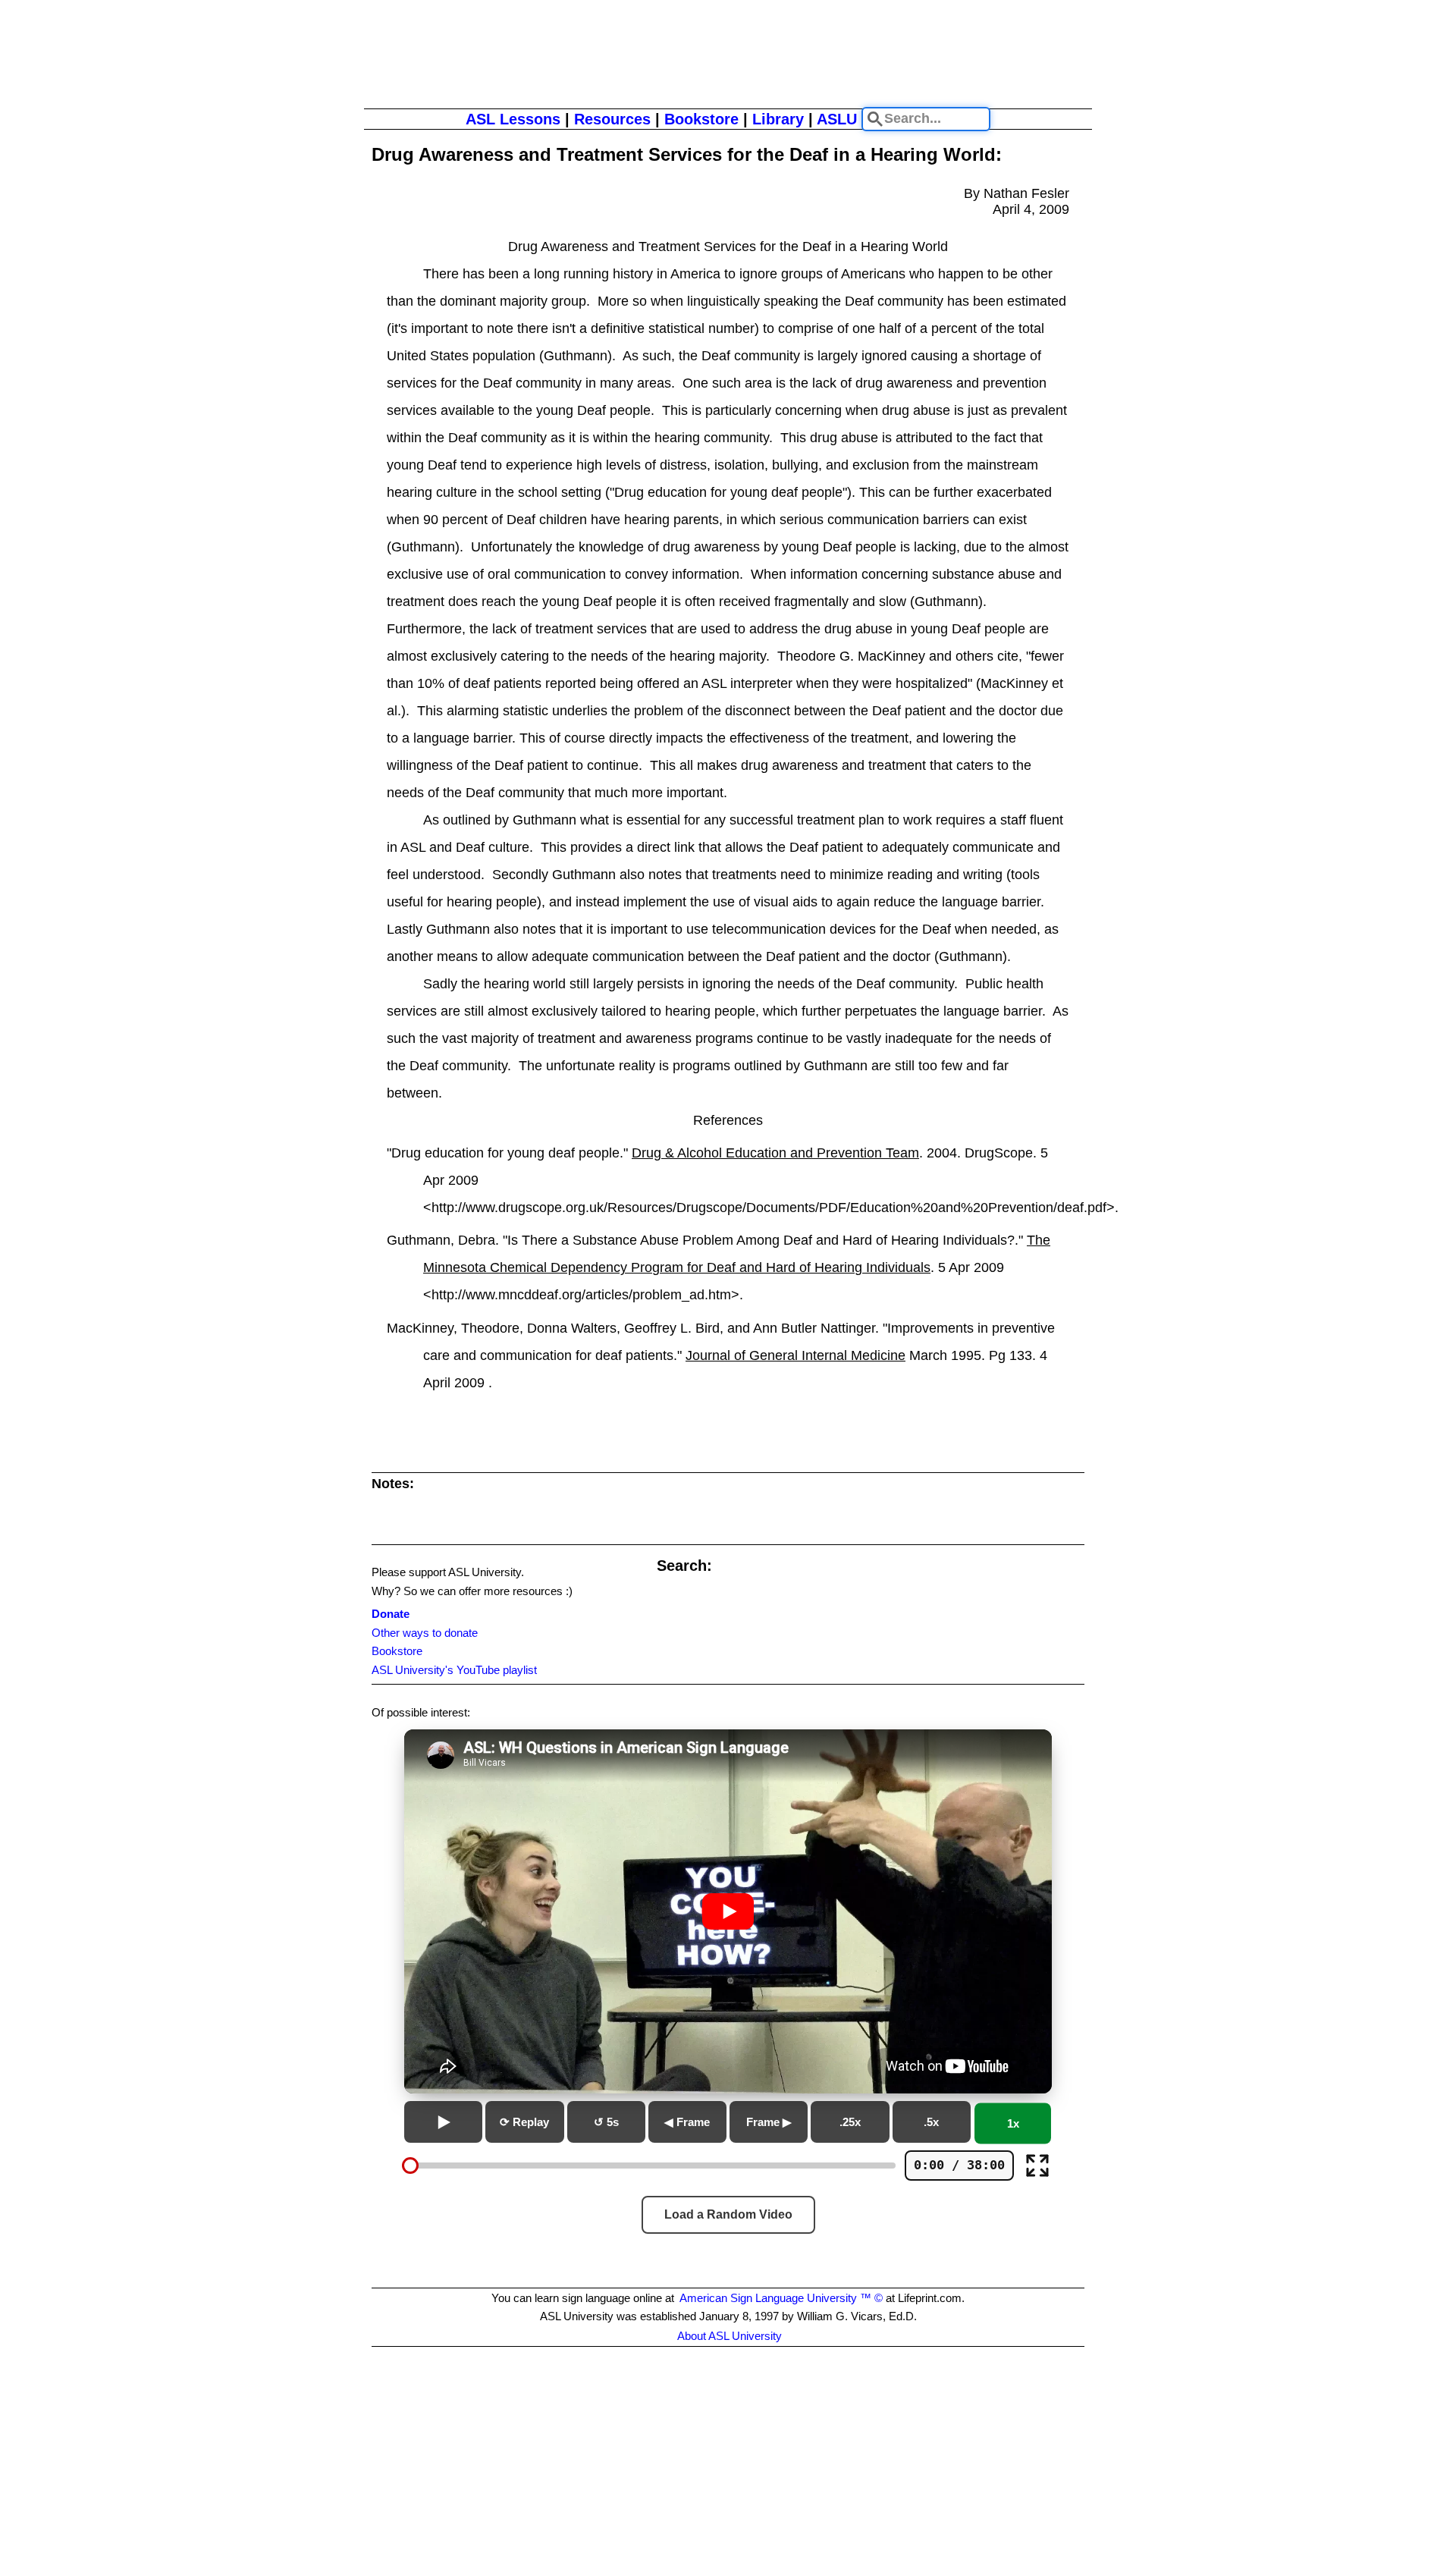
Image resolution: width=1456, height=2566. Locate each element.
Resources (612, 119)
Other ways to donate (425, 1633)
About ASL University (730, 2336)
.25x (850, 2122)
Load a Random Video (728, 2214)
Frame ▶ (769, 2122)
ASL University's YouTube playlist (454, 1670)
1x (1013, 2124)
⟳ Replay (524, 2122)
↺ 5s (606, 2122)
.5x (931, 2122)
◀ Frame (687, 2122)
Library (778, 119)
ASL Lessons (513, 119)
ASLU (837, 119)
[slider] (410, 2166)
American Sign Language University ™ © (781, 2298)
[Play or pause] (443, 2122)
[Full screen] (1037, 2166)
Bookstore (701, 119)
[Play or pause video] (728, 1911)
